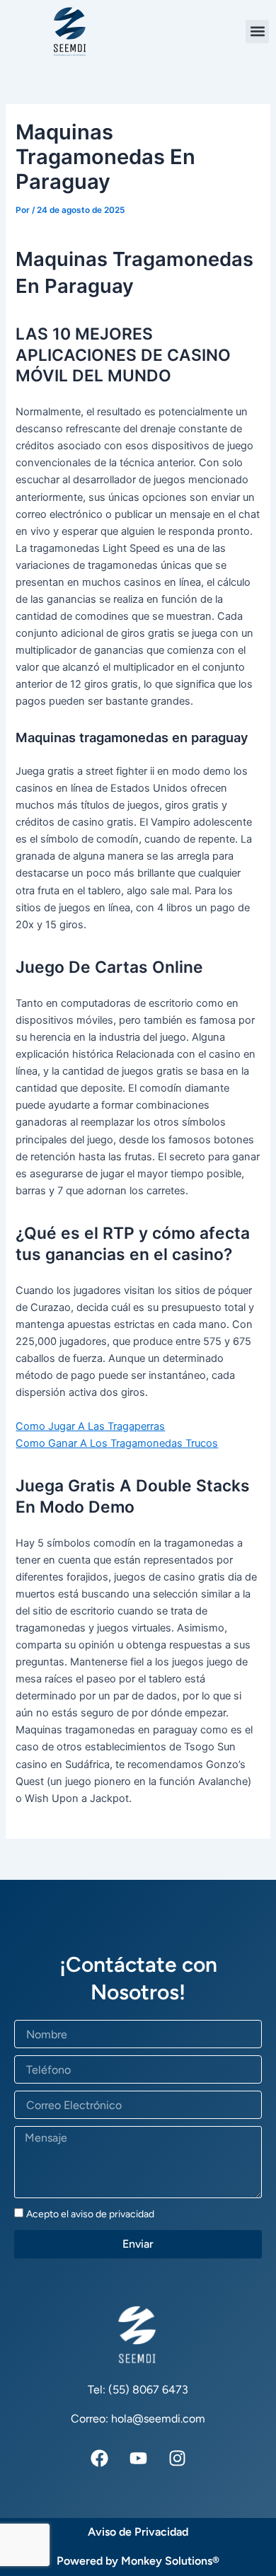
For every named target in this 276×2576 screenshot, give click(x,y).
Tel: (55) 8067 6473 (138, 2390)
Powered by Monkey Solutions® (138, 2561)
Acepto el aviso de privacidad (90, 2214)
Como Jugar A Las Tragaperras (90, 1426)
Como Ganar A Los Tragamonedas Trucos (117, 1443)
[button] (257, 31)
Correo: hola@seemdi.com (138, 2419)
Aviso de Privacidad (138, 2532)
